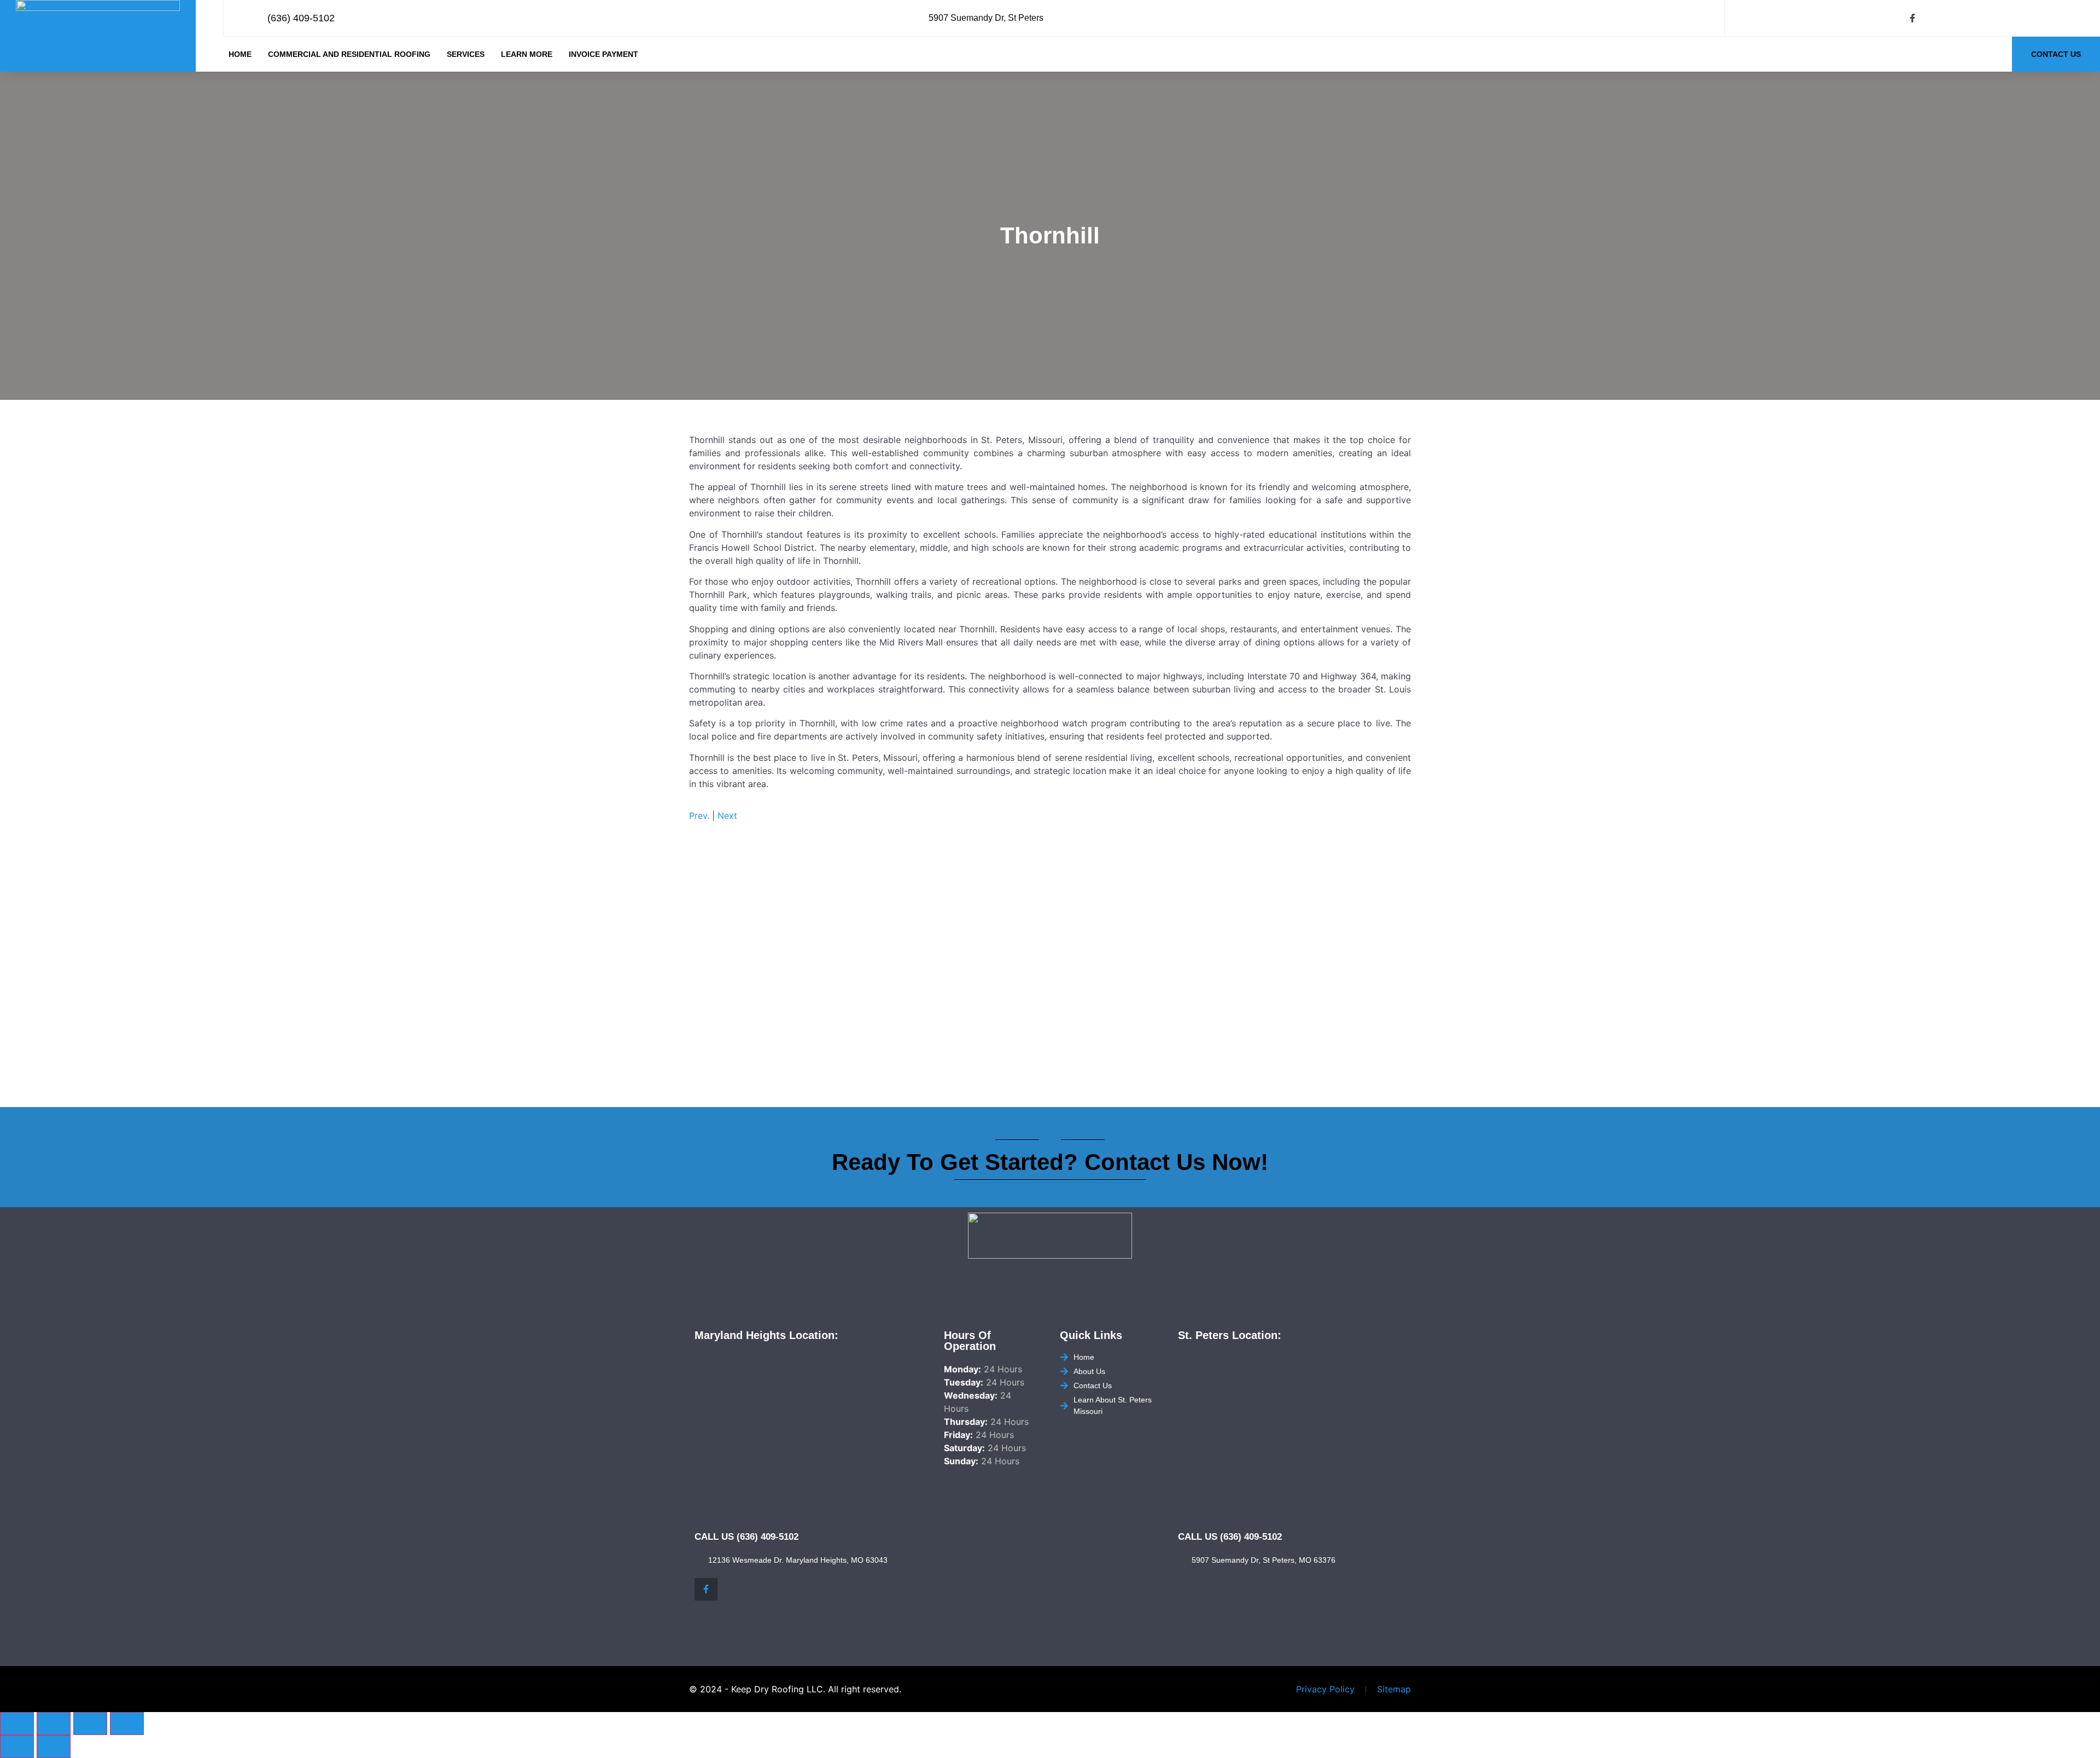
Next (727, 816)
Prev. (699, 816)
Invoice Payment (603, 54)
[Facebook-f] (1912, 18)
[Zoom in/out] (17, 1724)
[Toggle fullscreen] (54, 1724)
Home (240, 54)
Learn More (527, 54)
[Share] (90, 1724)
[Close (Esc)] (127, 1724)
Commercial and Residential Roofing (349, 54)
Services (466, 54)
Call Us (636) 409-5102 (746, 1537)
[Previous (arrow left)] (17, 1747)
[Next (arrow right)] (54, 1747)
